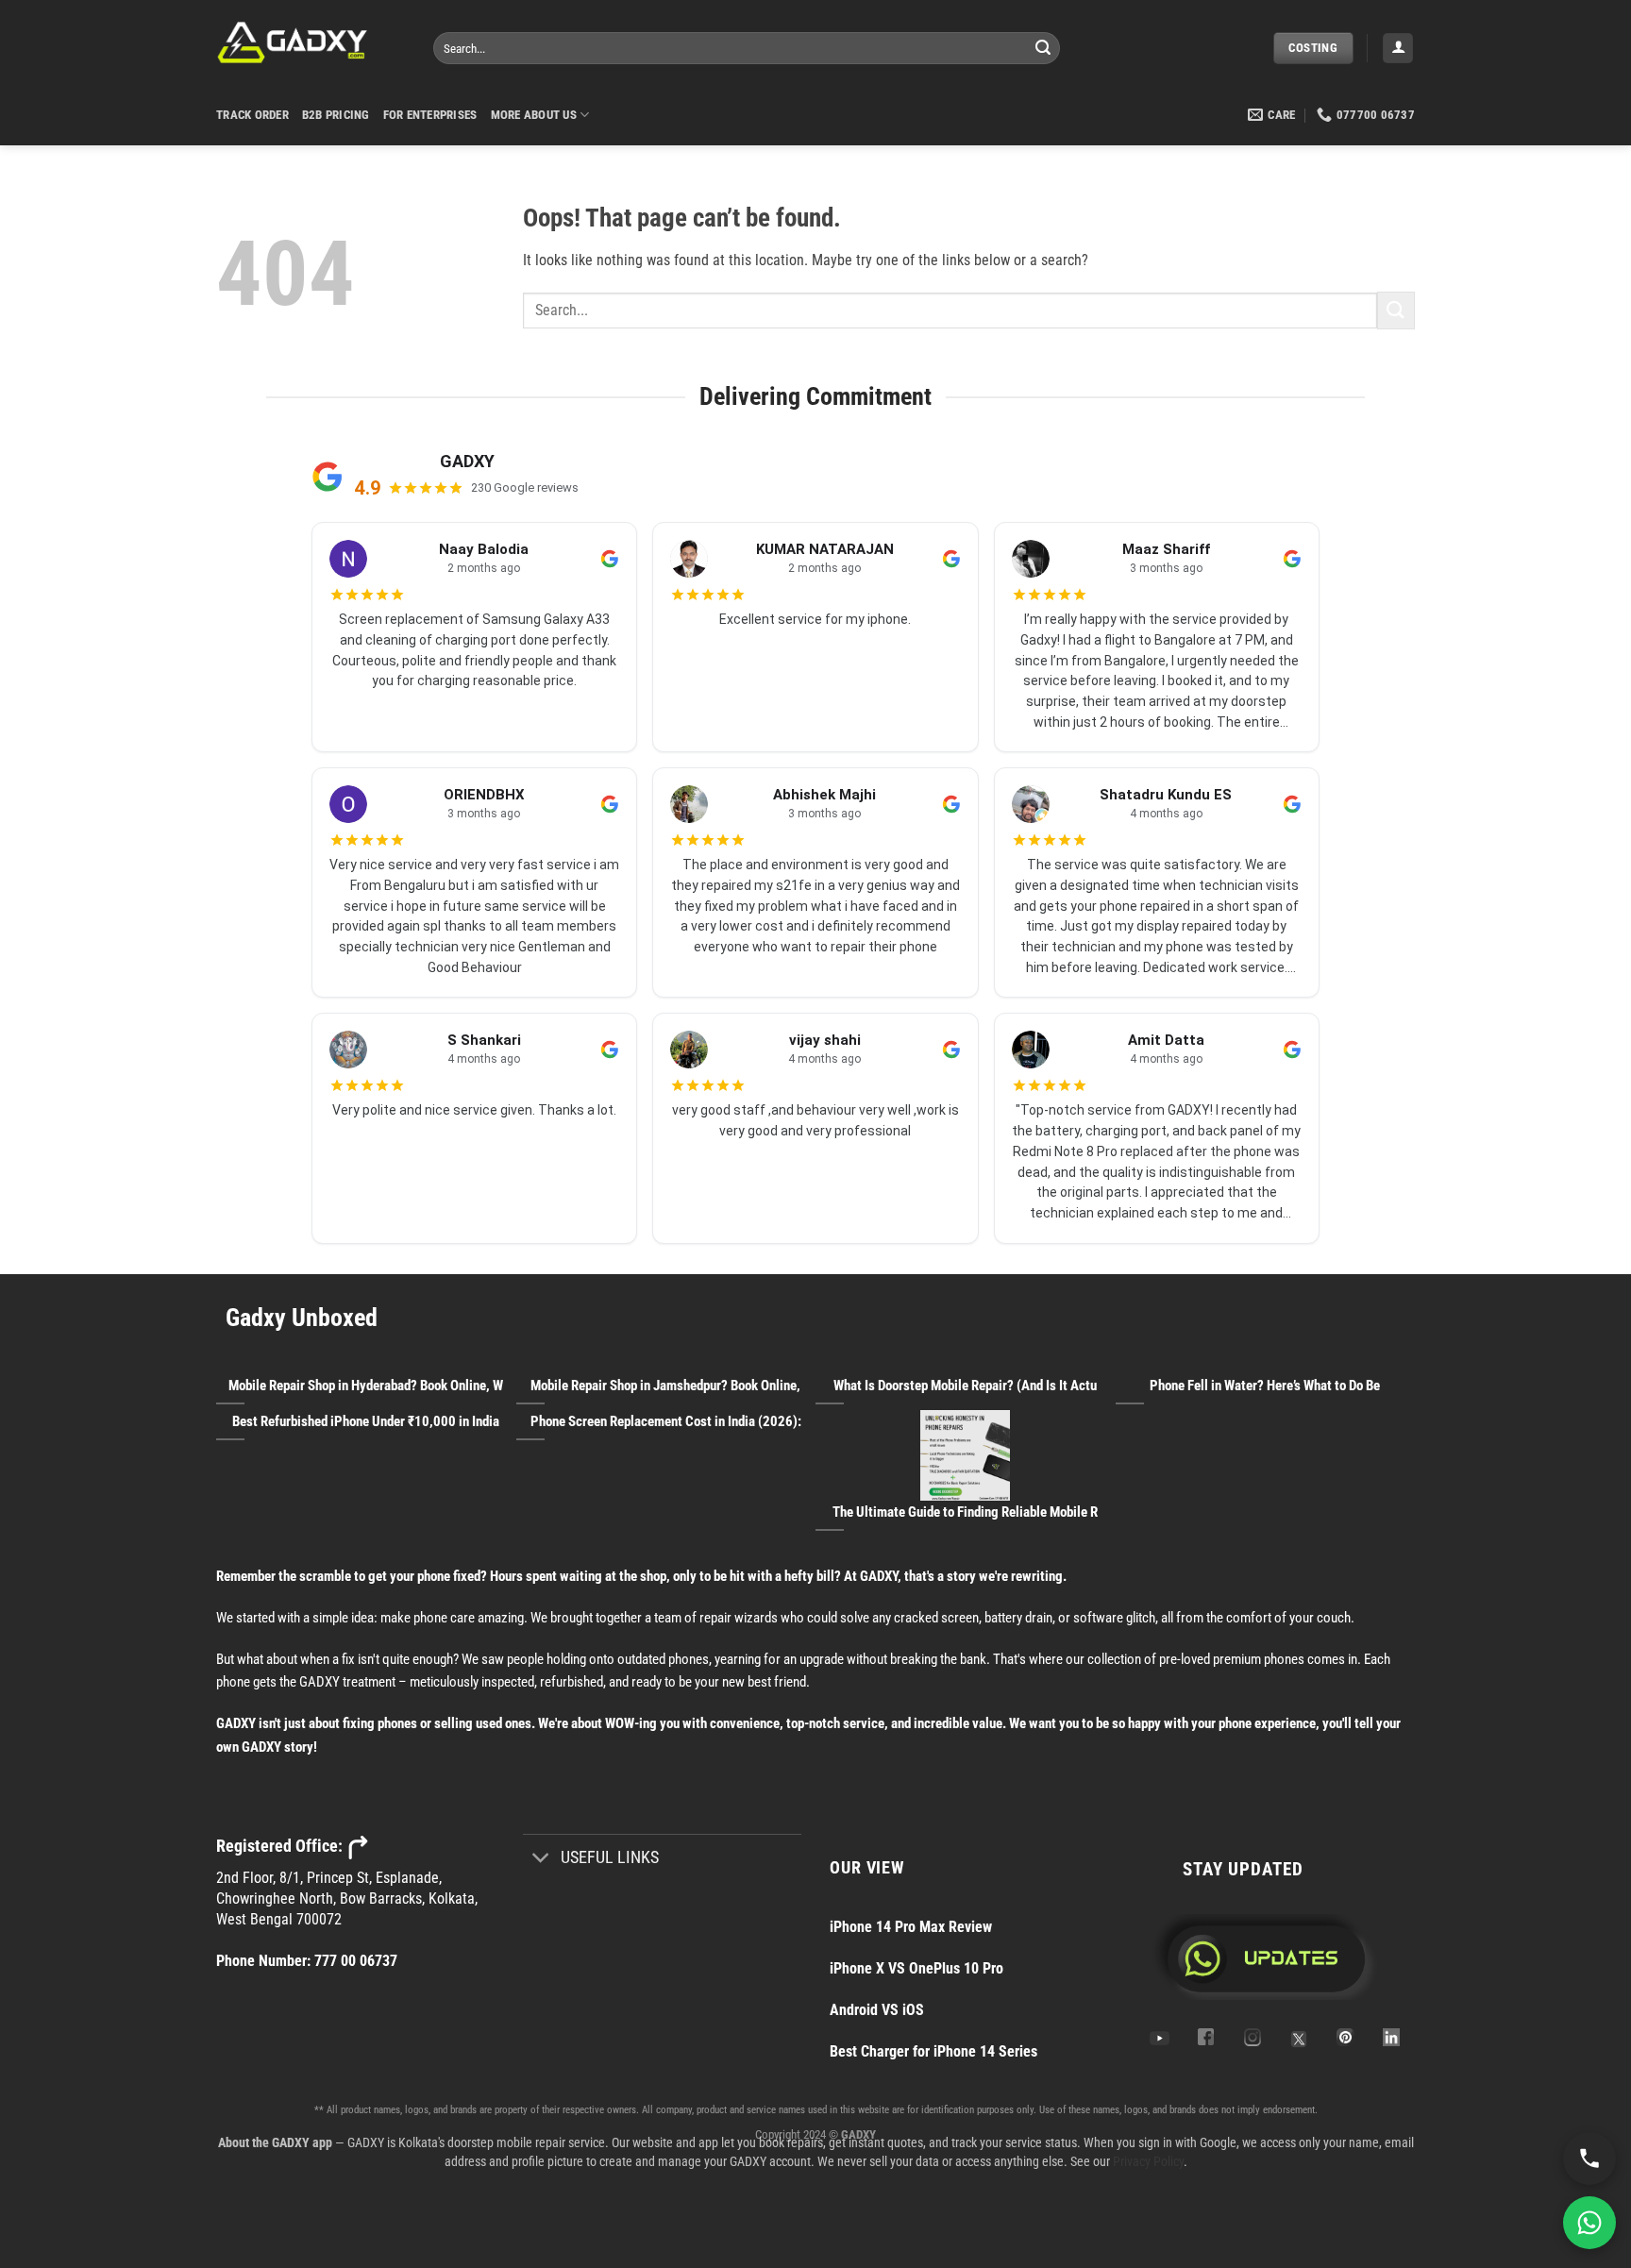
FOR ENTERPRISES (430, 115)
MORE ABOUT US (534, 115)
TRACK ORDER (252, 115)
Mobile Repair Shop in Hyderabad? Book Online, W (366, 1386)
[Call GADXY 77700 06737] (1589, 2159)
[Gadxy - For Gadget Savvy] (311, 42)
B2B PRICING (336, 115)
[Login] (1398, 49)
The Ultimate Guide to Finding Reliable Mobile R (965, 1512)
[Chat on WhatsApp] (1589, 2223)
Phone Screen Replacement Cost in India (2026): (666, 1421)
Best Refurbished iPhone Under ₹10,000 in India (366, 1421)
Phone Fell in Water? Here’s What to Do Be (1265, 1386)
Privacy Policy (1148, 2161)
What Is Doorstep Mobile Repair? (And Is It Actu (965, 1386)
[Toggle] (541, 1860)
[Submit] (1043, 48)
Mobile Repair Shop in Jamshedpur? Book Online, (665, 1386)
